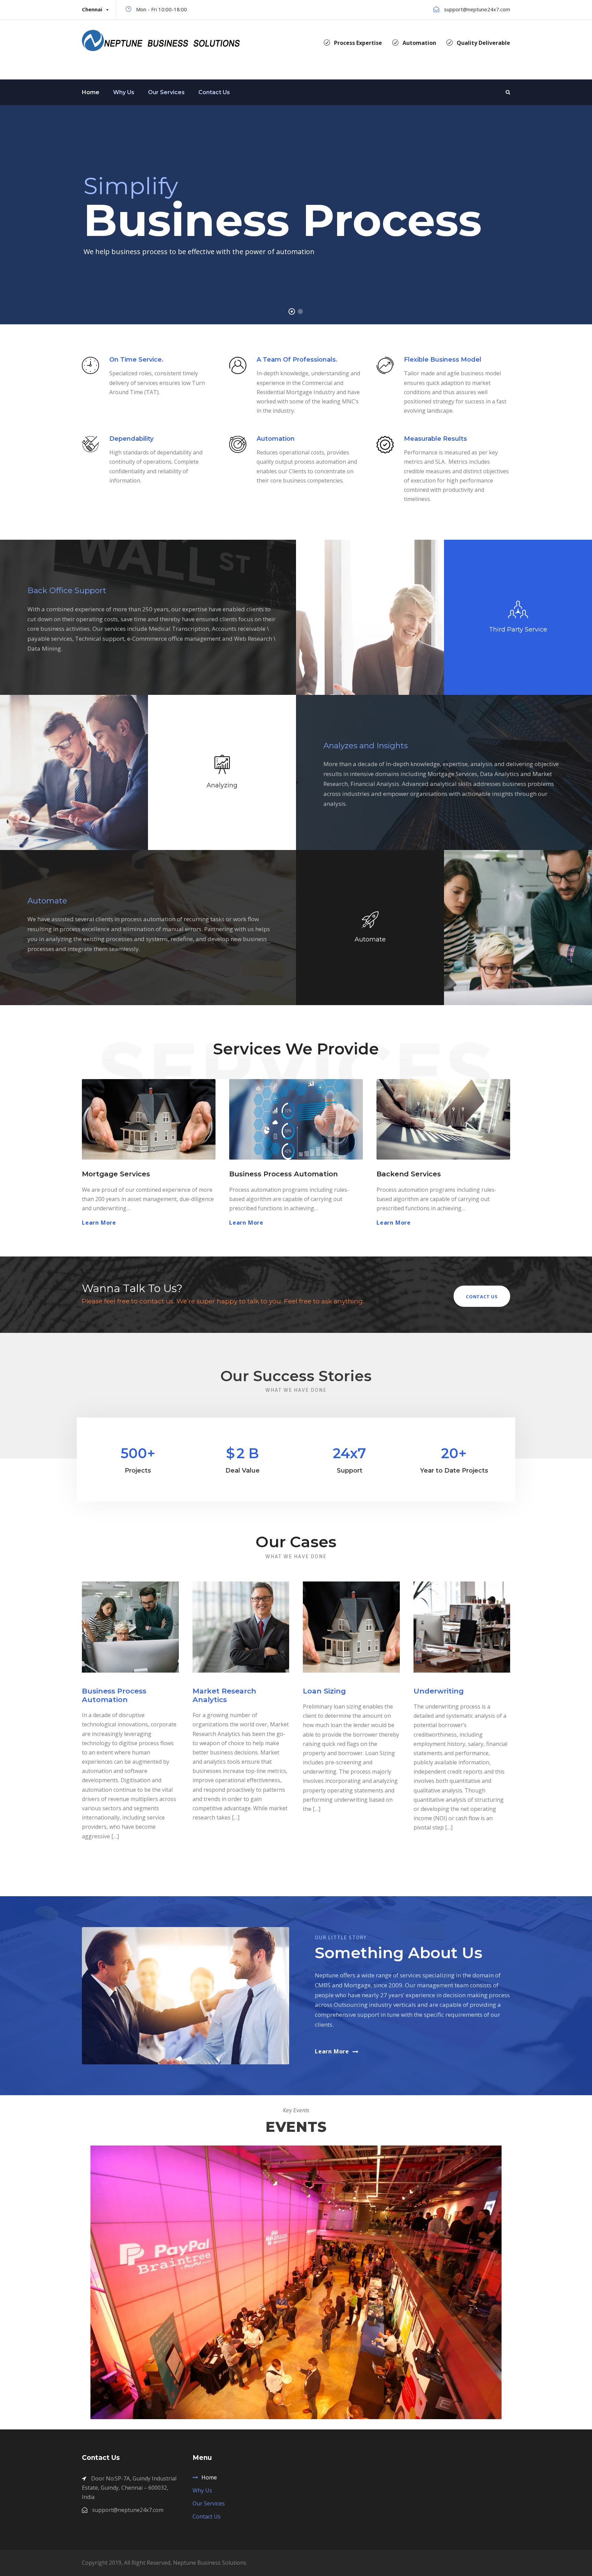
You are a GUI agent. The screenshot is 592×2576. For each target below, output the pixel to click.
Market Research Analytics (224, 1695)
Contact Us (214, 92)
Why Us (124, 92)
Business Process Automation (283, 1174)
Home (91, 92)
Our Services (166, 92)
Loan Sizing (324, 1691)
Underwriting (439, 1691)
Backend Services (409, 1174)
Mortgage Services (116, 1174)
